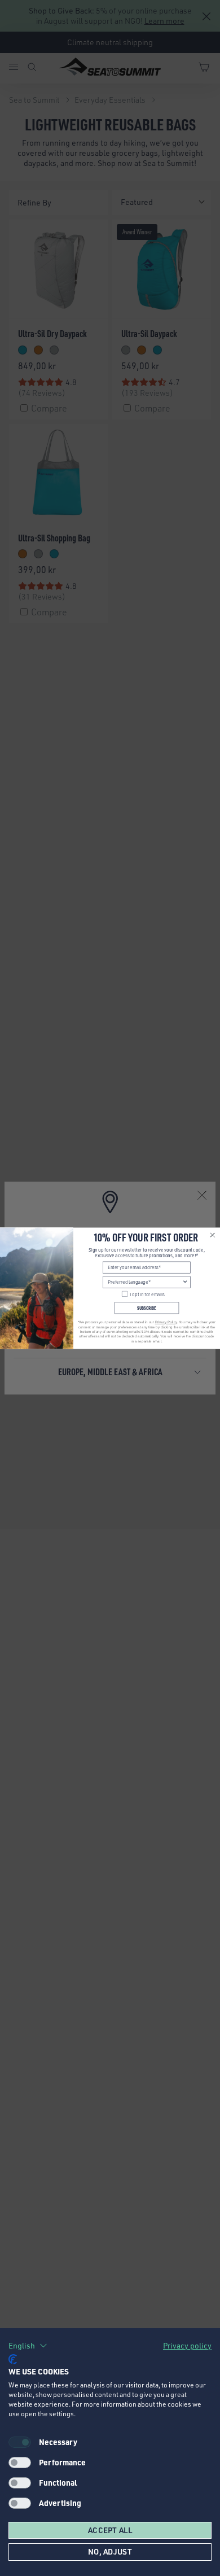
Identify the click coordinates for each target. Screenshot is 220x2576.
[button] (28, 2346)
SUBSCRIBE (146, 1308)
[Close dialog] (213, 1235)
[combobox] (145, 1282)
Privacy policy (187, 2345)
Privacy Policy (166, 1322)
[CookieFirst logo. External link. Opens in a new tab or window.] (13, 2359)
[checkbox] (20, 2463)
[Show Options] (185, 1282)
